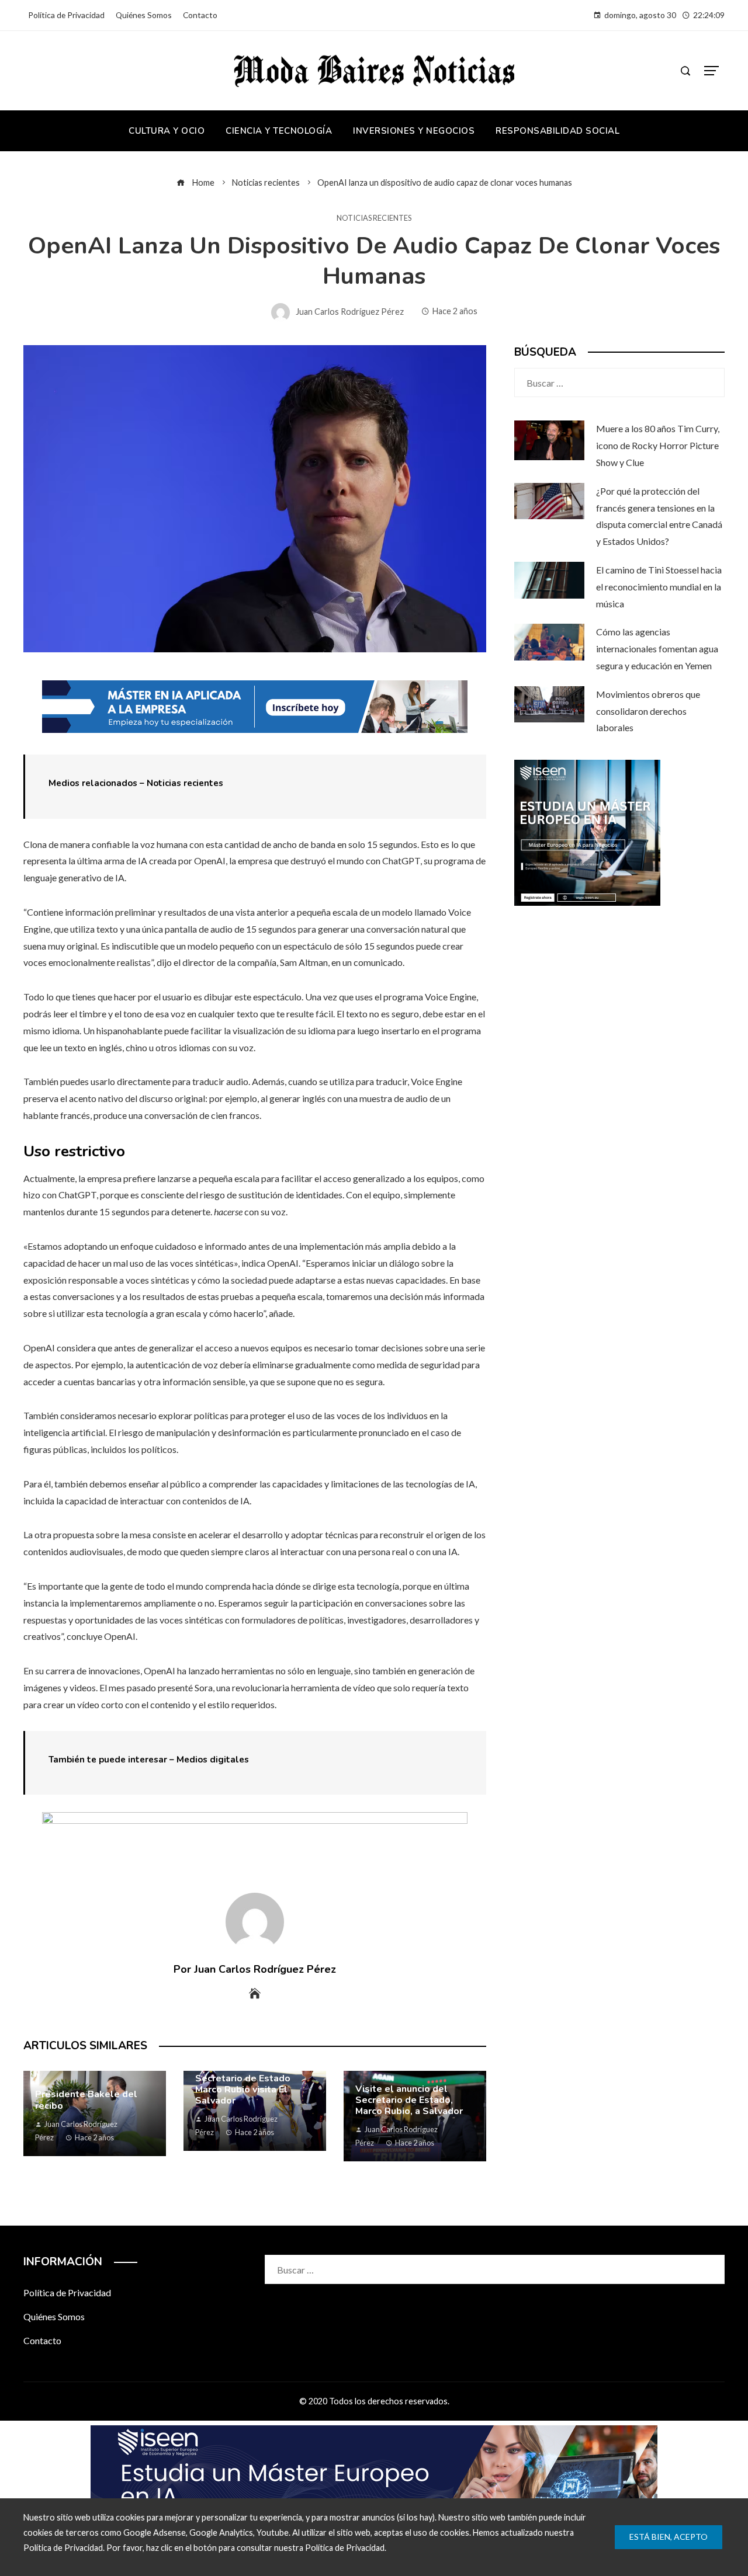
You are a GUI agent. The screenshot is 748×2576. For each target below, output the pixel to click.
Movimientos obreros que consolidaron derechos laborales (648, 711)
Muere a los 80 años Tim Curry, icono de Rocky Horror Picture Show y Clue (658, 445)
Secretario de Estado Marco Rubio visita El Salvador (243, 2090)
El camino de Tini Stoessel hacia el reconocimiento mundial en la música (659, 587)
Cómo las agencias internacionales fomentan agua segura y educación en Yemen (657, 649)
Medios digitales (213, 1760)
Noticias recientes (374, 218)
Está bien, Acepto (669, 2537)
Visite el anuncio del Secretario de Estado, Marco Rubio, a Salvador (409, 2100)
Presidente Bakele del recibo (86, 2100)
